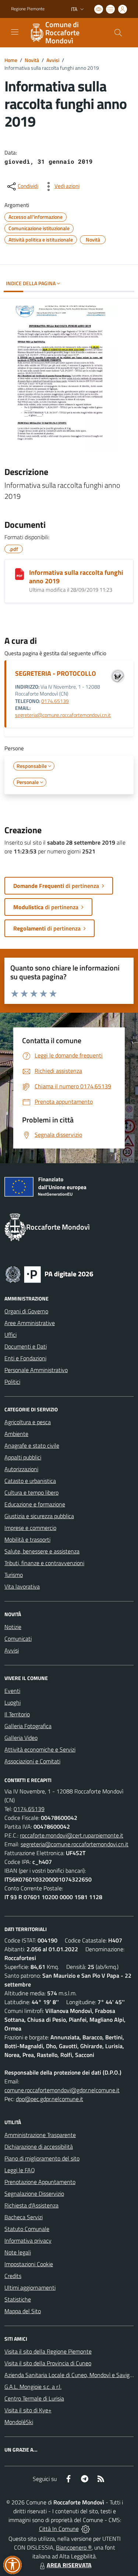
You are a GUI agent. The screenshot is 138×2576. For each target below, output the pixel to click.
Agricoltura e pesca (28, 1422)
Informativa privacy (28, 2241)
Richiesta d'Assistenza (31, 2205)
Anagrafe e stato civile (32, 1445)
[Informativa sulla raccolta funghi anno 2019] (20, 574)
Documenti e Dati (26, 1346)
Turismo (14, 1575)
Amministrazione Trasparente (40, 2135)
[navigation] (15, 32)
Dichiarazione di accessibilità (39, 2147)
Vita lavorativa (22, 1586)
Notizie (13, 1627)
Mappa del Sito (23, 2311)
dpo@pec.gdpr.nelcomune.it (49, 2099)
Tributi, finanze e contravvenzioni (44, 1563)
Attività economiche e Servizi (40, 1749)
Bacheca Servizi (24, 2217)
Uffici (10, 1335)
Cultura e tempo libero (31, 1492)
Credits (13, 2276)
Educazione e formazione (35, 1504)
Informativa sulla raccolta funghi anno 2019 (76, 577)
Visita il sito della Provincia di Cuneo (48, 2363)
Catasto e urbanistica (30, 1481)
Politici (12, 1382)
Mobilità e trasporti (27, 1539)
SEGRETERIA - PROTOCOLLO (56, 673)
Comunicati (18, 1639)
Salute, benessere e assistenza (42, 1551)
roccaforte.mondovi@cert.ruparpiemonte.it (72, 1835)
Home (11, 60)
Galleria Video (21, 1738)
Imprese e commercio (30, 1528)
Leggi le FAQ (20, 2170)
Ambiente (16, 1434)
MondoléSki (19, 2422)
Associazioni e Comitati (32, 1761)
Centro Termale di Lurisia (34, 2398)
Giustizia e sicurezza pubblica (39, 1516)
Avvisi (53, 60)
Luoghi (13, 1702)
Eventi (12, 1691)
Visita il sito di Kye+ (28, 2410)
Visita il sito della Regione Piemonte (48, 2351)
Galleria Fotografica (28, 1726)
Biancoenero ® (74, 2547)
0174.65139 (55, 701)
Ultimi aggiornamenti (30, 2287)
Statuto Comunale (27, 2229)
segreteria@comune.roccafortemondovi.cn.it (63, 715)
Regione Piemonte (28, 9)
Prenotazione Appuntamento (40, 2182)
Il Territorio (17, 1714)
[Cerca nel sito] (118, 33)
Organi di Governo (26, 1311)
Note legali (18, 2252)
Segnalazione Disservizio (34, 2194)
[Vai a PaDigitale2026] (49, 1274)
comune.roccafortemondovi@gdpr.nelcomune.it (62, 2090)
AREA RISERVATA (69, 2565)
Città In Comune (59, 2529)
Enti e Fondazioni (25, 1358)
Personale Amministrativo (36, 1370)
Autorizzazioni (21, 1469)
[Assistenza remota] (86, 2529)
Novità (32, 60)
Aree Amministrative (30, 1323)
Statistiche (18, 2299)
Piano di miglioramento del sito (42, 2158)
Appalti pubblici (23, 1457)
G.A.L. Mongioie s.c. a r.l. (33, 2387)
